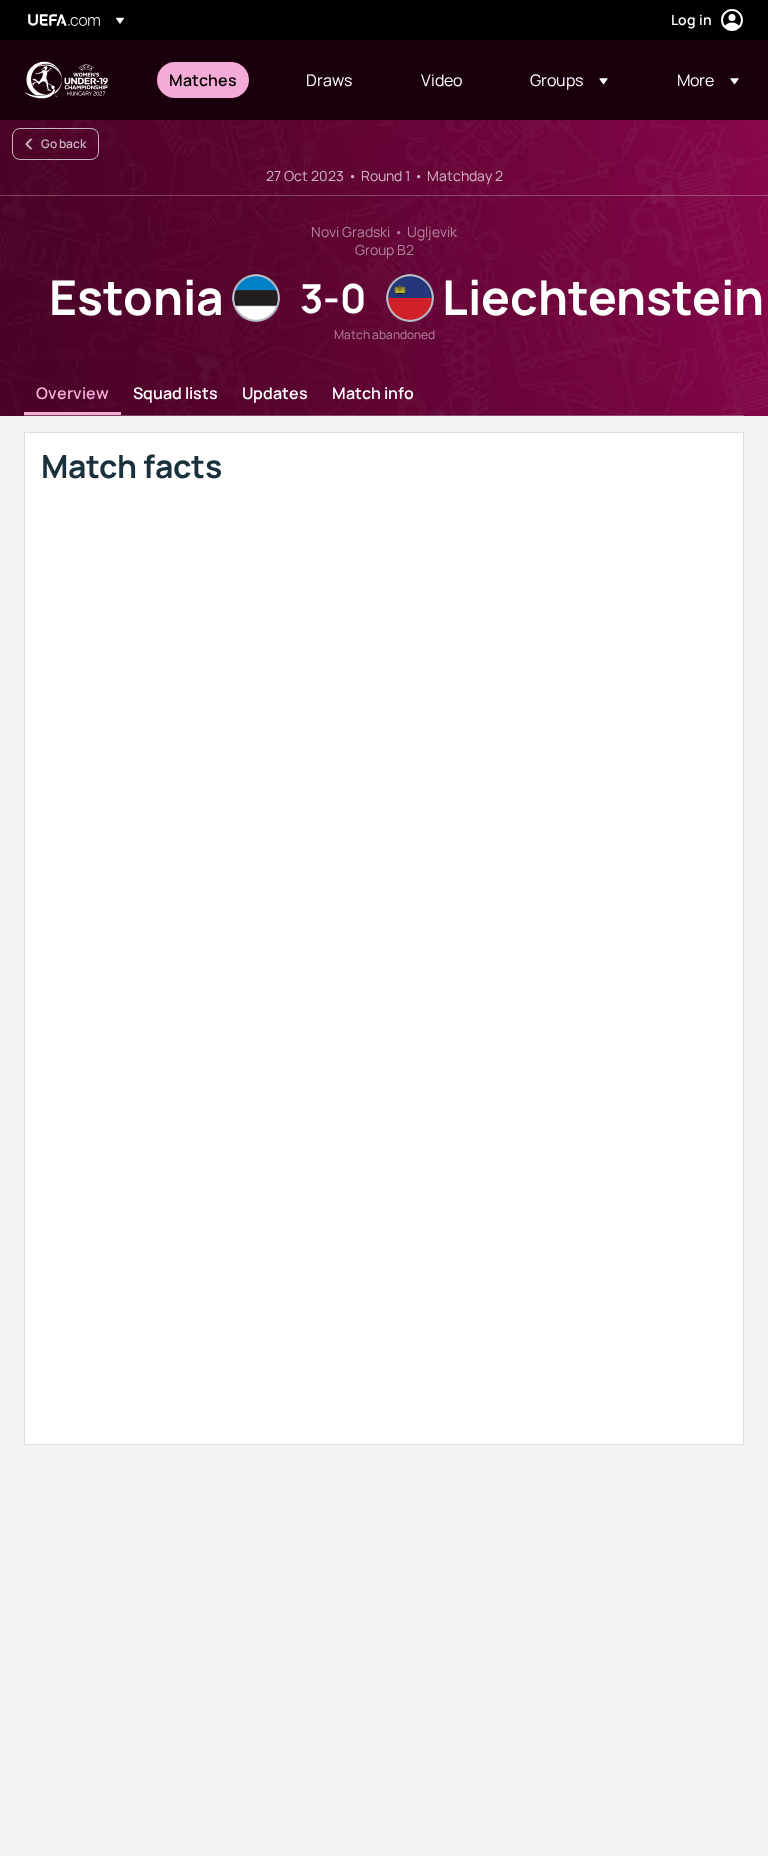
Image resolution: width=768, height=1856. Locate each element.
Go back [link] (63, 143)
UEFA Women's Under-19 (66, 80)
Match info (373, 394)
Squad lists (175, 394)
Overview (72, 394)
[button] (569, 80)
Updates (275, 394)
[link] (203, 80)
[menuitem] (212, 80)
